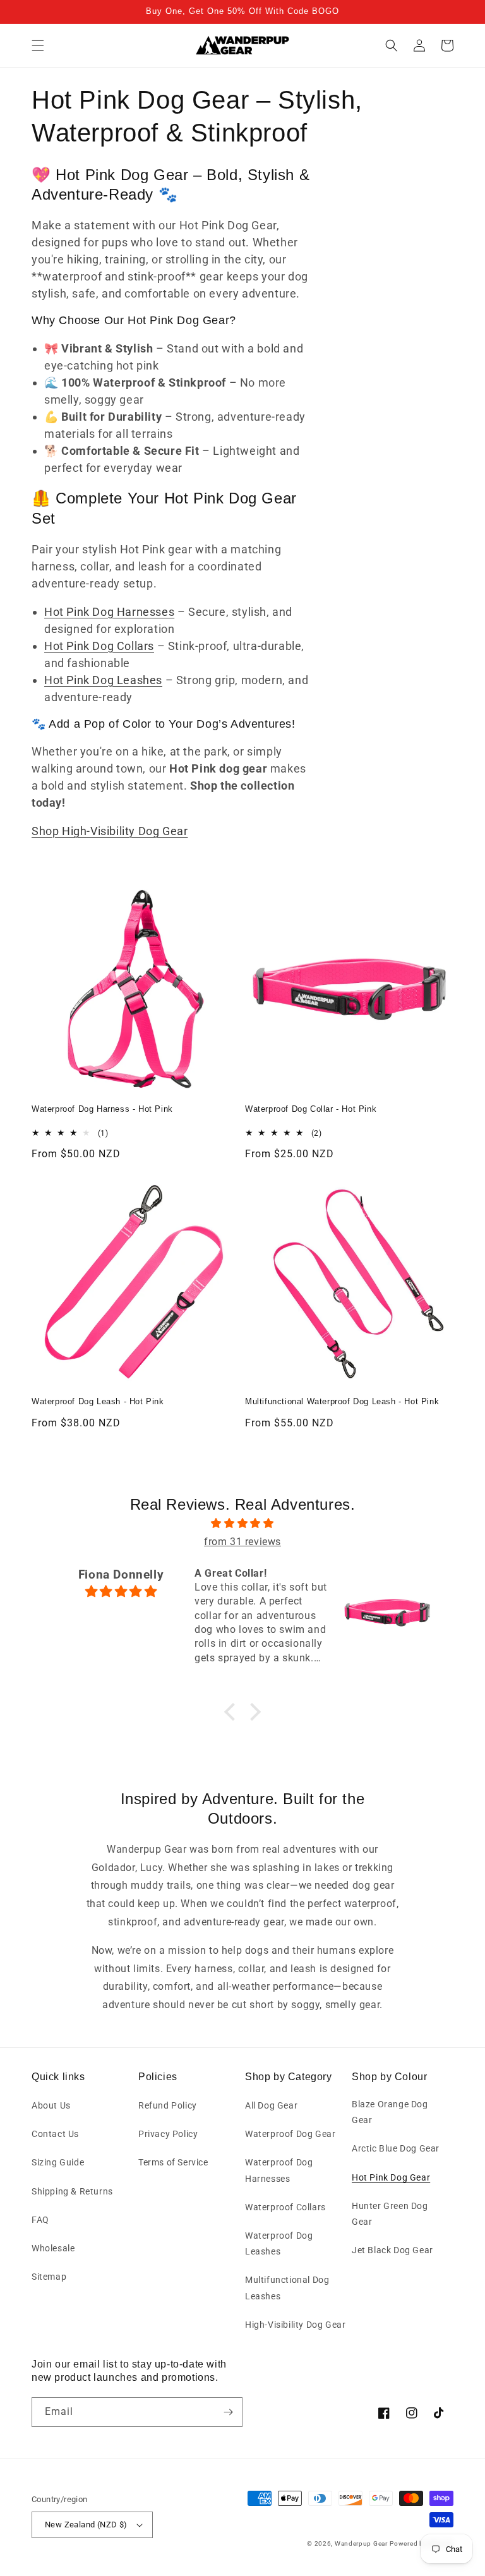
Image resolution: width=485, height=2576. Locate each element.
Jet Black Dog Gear (392, 2250)
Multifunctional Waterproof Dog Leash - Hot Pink (342, 1401)
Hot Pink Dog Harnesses (109, 612)
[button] (38, 45)
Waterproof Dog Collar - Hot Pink (311, 1109)
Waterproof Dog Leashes (279, 2243)
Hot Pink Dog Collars (99, 646)
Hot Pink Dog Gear (391, 2177)
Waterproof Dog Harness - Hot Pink (102, 1109)
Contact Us (55, 2134)
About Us (51, 2105)
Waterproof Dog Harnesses (279, 2170)
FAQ (40, 2220)
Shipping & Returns (72, 2191)
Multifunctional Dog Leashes (287, 2288)
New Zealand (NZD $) (86, 2525)
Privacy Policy (168, 2134)
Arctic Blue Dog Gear (396, 2148)
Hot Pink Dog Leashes (103, 680)
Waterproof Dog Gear (290, 2134)
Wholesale (53, 2248)
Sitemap (49, 2277)
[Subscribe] (228, 2412)
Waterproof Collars (285, 2207)
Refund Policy (168, 2105)
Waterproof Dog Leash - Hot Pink (98, 1401)
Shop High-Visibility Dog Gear (110, 831)
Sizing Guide (58, 2162)
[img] (242, 1524)
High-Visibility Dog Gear (295, 2325)
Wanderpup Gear (361, 2543)
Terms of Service (173, 2162)
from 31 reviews (242, 1542)
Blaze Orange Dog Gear (390, 2112)
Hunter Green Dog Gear (390, 2214)
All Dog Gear (271, 2105)
